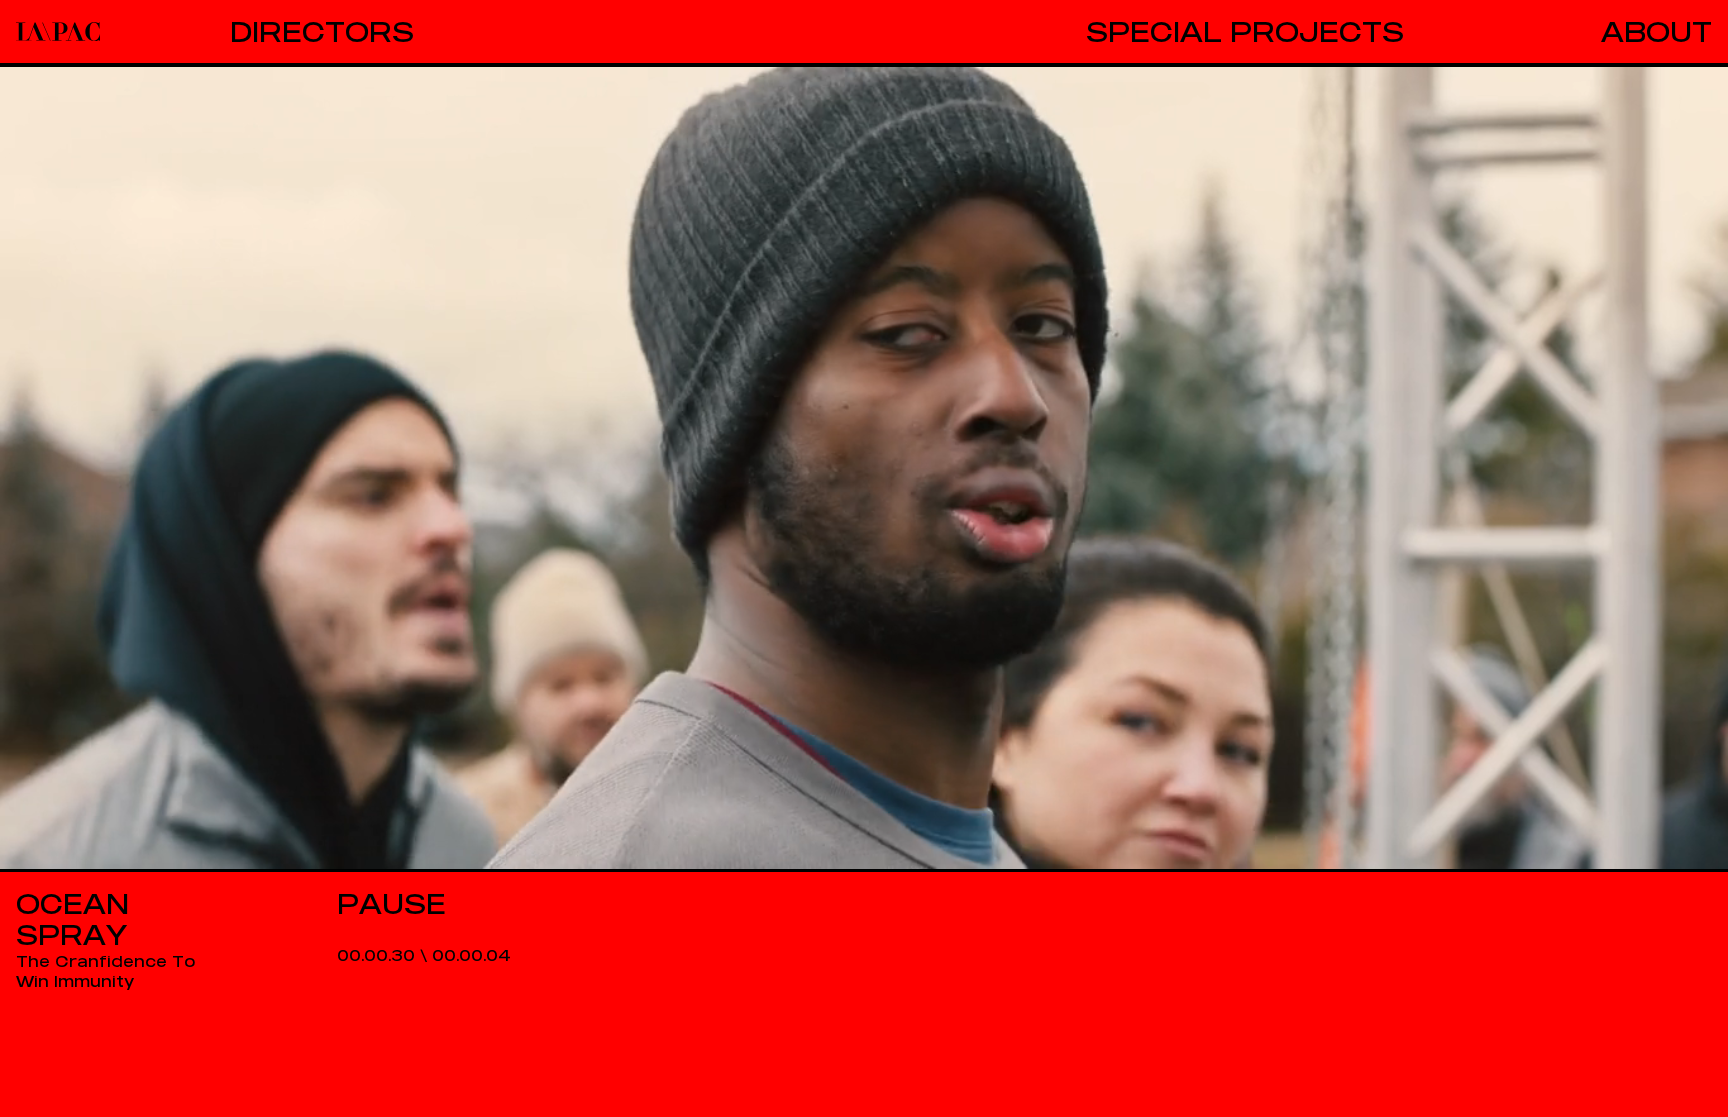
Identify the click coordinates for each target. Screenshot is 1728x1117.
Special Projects (1245, 31)
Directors (322, 31)
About (1656, 31)
